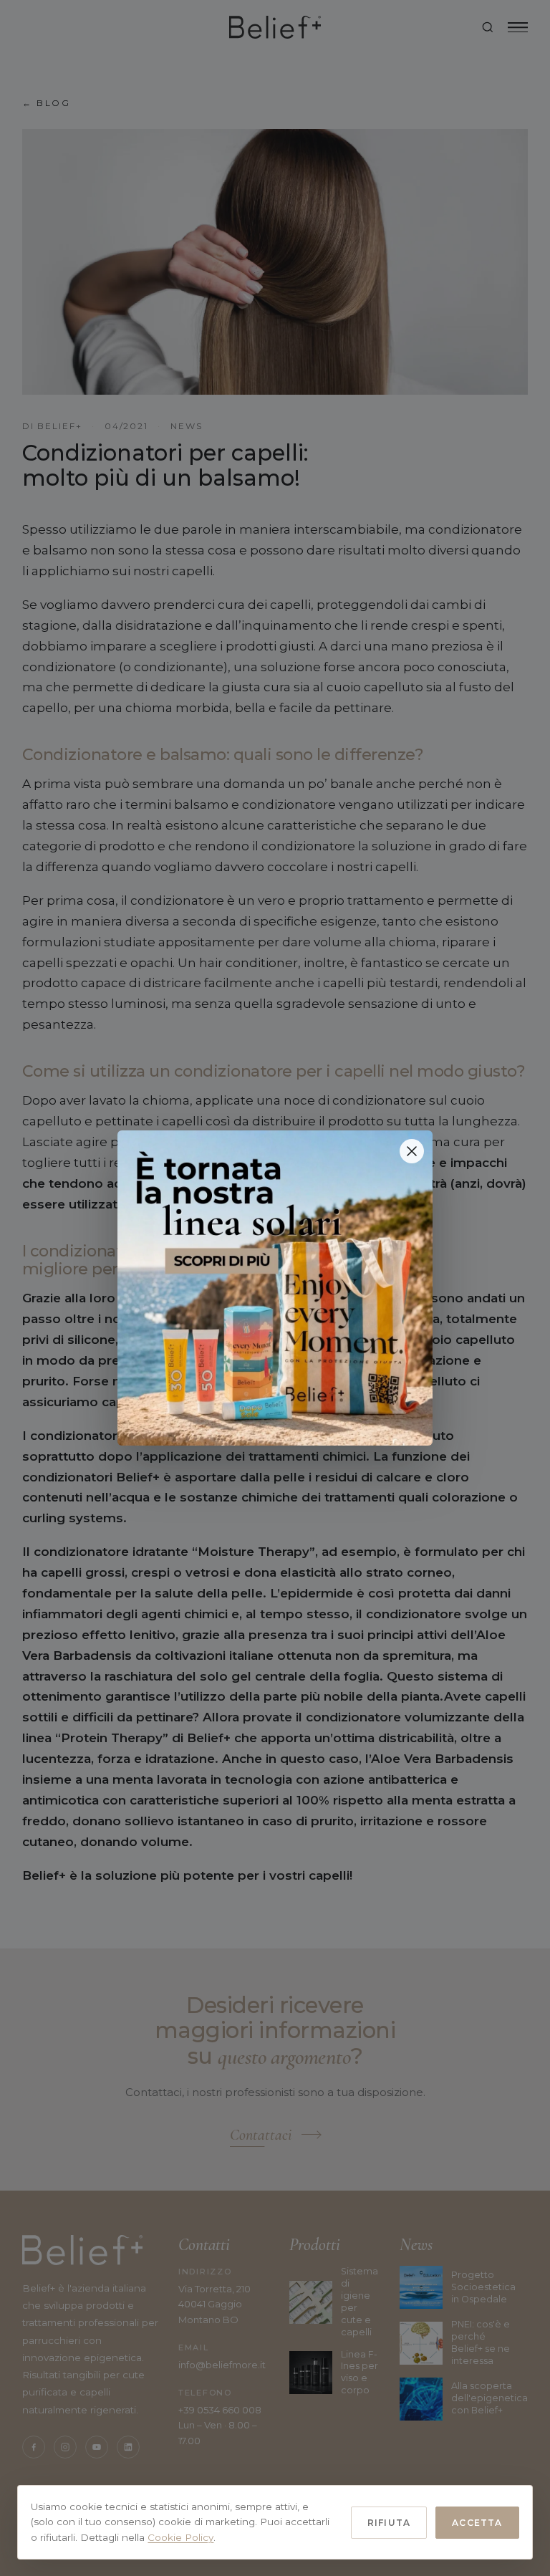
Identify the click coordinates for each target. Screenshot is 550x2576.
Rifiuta (389, 2523)
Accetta (477, 2523)
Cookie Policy (180, 2537)
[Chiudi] (412, 1151)
